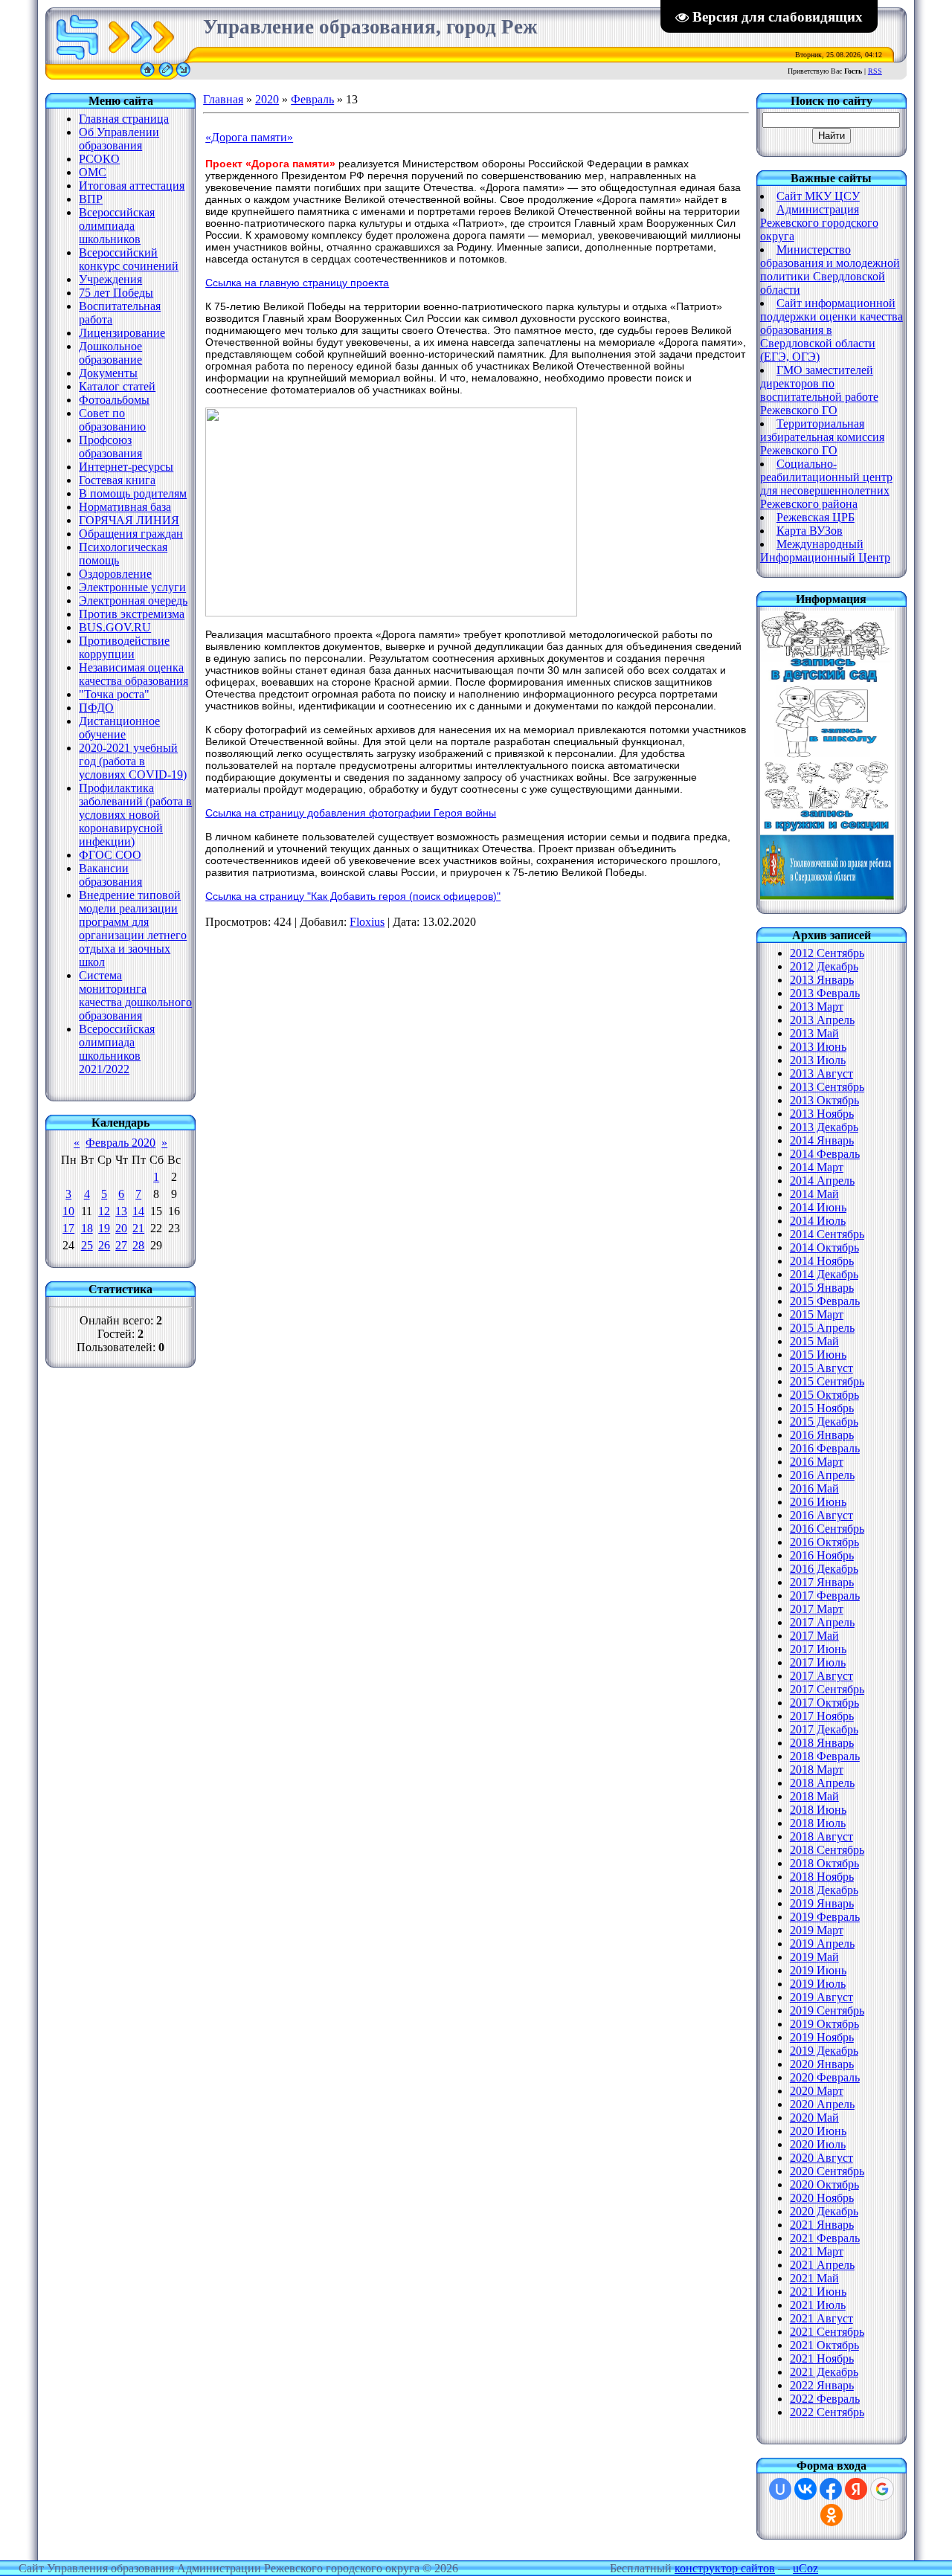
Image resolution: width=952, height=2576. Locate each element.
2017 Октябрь (824, 1703)
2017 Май (814, 1636)
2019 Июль (818, 1984)
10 (68, 1211)
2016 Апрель (822, 1475)
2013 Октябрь (824, 1100)
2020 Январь (822, 2064)
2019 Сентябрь (827, 2010)
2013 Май (814, 1033)
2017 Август (821, 1676)
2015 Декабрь (824, 1421)
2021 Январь (822, 2225)
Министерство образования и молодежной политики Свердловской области (830, 270)
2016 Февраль (825, 1448)
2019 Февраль (825, 1917)
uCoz (805, 2568)
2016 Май (814, 1488)
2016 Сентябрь (827, 1529)
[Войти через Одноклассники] (832, 2515)
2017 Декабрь (824, 1729)
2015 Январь (822, 1288)
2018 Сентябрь (827, 1850)
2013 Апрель (822, 1020)
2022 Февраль (825, 2399)
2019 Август (821, 1997)
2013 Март (817, 1007)
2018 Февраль (825, 1756)
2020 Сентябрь (827, 2171)
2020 (267, 99)
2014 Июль (818, 1221)
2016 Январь (822, 1435)
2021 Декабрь (824, 2372)
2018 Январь (822, 1743)
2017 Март (817, 1609)
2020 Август (821, 2158)
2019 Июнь (818, 1970)
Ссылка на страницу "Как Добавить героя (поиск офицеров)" (353, 896)
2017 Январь (822, 1582)
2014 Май (814, 1194)
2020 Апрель (822, 2104)
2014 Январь (822, 1140)
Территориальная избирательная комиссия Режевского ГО (822, 437)
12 (104, 1211)
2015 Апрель (822, 1328)
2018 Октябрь (824, 1863)
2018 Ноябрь (822, 1877)
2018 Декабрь (824, 1890)
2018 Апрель (822, 1783)
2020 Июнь (818, 2131)
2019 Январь (822, 1903)
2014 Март (817, 1167)
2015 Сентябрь (827, 1381)
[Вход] (183, 75)
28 (138, 1245)
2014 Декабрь (824, 1274)
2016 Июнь (818, 1502)
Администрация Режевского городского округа (819, 223)
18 (87, 1228)
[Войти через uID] (780, 2489)
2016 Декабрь (824, 1569)
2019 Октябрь (824, 2024)
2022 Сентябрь (827, 2412)
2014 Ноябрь (822, 1261)
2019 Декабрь (824, 2051)
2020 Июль (818, 2144)
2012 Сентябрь (827, 953)
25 (87, 1245)
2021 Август (821, 2318)
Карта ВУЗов (810, 531)
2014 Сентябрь (827, 1234)
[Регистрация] (166, 75)
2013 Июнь (818, 1047)
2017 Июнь (818, 1649)
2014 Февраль (825, 1154)
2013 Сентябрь (827, 1087)
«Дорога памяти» (249, 137)
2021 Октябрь (824, 2345)
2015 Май (814, 1341)
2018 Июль (818, 1823)
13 (121, 1211)
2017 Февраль (825, 1595)
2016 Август (821, 1515)
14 (138, 1211)
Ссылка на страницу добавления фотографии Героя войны (351, 813)
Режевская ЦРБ (816, 517)
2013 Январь (822, 980)
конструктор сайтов (725, 2568)
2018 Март (817, 1770)
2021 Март (817, 2251)
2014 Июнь (818, 1207)
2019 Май (814, 1957)
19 (104, 1228)
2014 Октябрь (824, 1247)
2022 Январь (822, 2385)
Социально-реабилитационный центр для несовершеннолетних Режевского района (826, 484)
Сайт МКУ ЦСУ (818, 196)
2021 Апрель (822, 2265)
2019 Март (817, 1930)
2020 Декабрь (824, 2211)
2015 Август (821, 1368)
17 (68, 1228)
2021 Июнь (818, 2292)
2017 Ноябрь (822, 1716)
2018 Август (821, 1836)
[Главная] (147, 75)
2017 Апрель (822, 1622)
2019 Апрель (822, 1944)
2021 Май (814, 2278)
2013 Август (821, 1073)
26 (104, 1245)
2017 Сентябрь (827, 1689)
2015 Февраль (825, 1301)
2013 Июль (818, 1060)
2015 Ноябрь (822, 1408)
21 (138, 1228)
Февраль (312, 99)
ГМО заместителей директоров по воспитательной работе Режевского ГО (819, 390)
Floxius (367, 922)
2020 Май (814, 2118)
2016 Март (817, 1462)
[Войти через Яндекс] (856, 2489)
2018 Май (814, 1796)
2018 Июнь (818, 1810)
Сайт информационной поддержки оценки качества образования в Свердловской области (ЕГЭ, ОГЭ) (832, 330)
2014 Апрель (822, 1181)
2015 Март (817, 1314)
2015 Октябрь (824, 1395)
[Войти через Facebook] (831, 2489)
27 (121, 1245)
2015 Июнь (818, 1355)
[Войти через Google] (882, 2489)
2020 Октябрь (824, 2184)
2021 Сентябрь (827, 2332)
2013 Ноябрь (822, 1114)
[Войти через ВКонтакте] (805, 2489)
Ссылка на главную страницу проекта (297, 283)
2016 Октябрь (824, 1542)
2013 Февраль (825, 993)
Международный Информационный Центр (825, 551)
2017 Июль (818, 1662)
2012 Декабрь (824, 966)
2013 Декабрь (824, 1127)
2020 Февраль (825, 2077)
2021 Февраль (825, 2238)
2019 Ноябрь (822, 2037)
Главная (223, 99)
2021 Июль (818, 2305)
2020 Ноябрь (822, 2198)
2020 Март (817, 2091)
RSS (875, 71)
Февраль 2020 (120, 1143)
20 (121, 1228)
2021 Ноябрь (822, 2358)
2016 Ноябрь (822, 1555)
